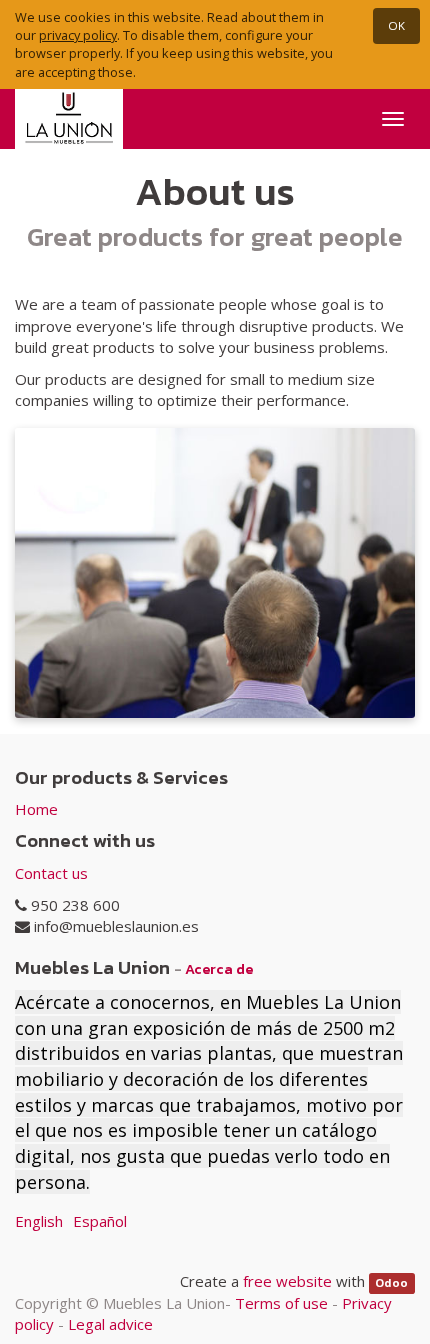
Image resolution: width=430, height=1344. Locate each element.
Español (100, 1221)
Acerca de (219, 969)
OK (396, 25)
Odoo (391, 1282)
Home (36, 809)
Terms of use (281, 1303)
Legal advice (110, 1324)
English (39, 1221)
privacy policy (78, 35)
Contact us (51, 873)
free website (287, 1281)
